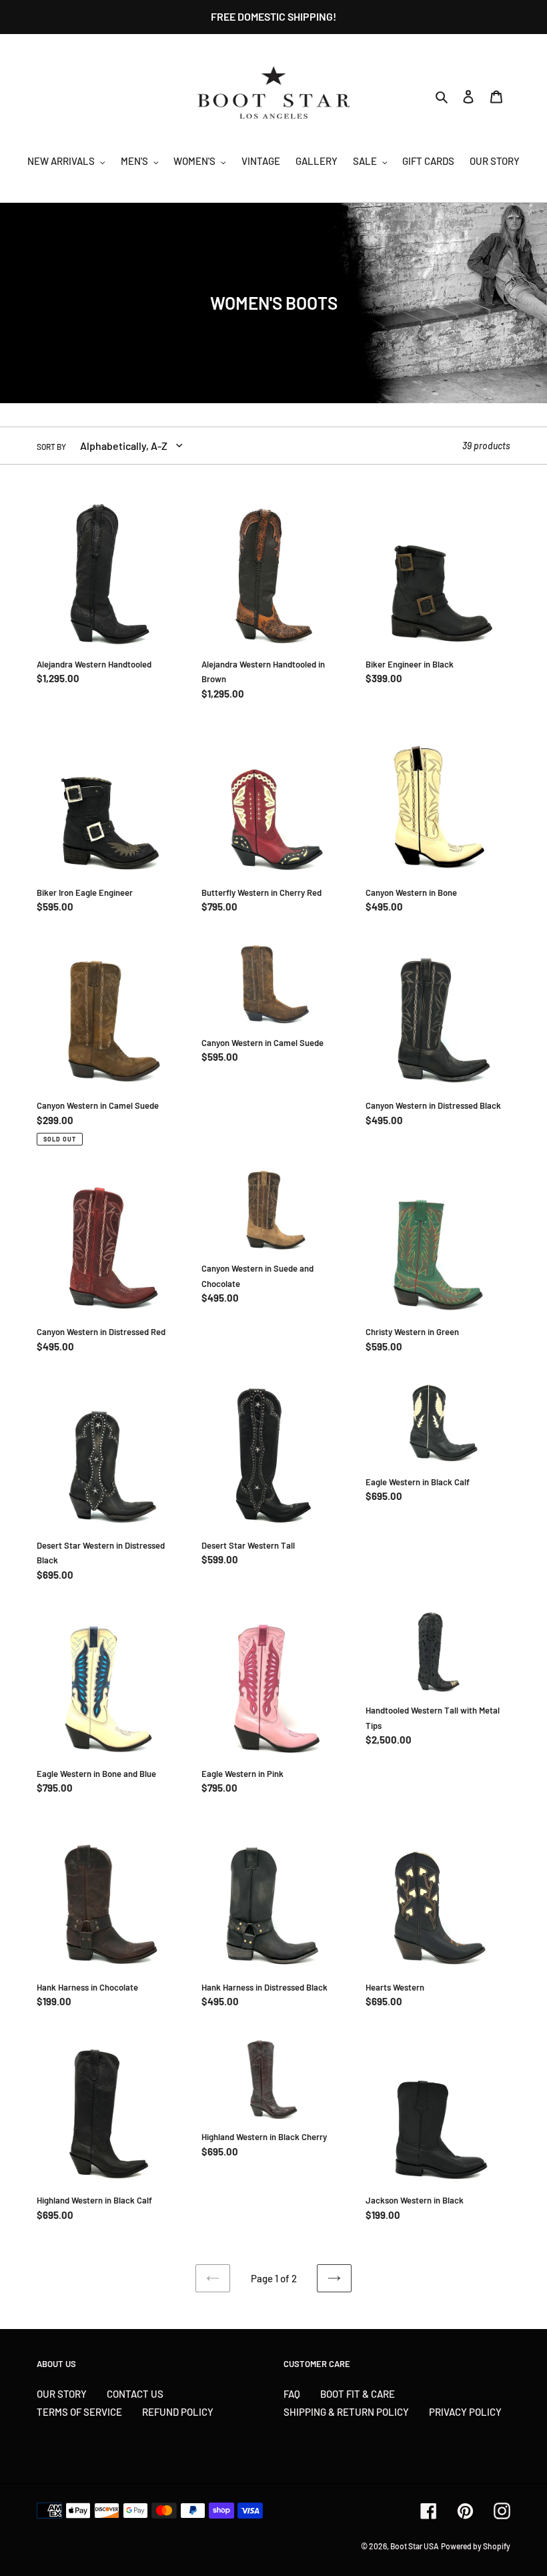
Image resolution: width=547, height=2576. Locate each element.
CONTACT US (135, 2394)
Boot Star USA (415, 2546)
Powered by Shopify (476, 2546)
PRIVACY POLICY (465, 2412)
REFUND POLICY (178, 2412)
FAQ (292, 2394)
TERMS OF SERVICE (79, 2412)
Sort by (51, 447)
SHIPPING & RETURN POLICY (346, 2412)
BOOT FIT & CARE (358, 2394)
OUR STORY (62, 2394)
